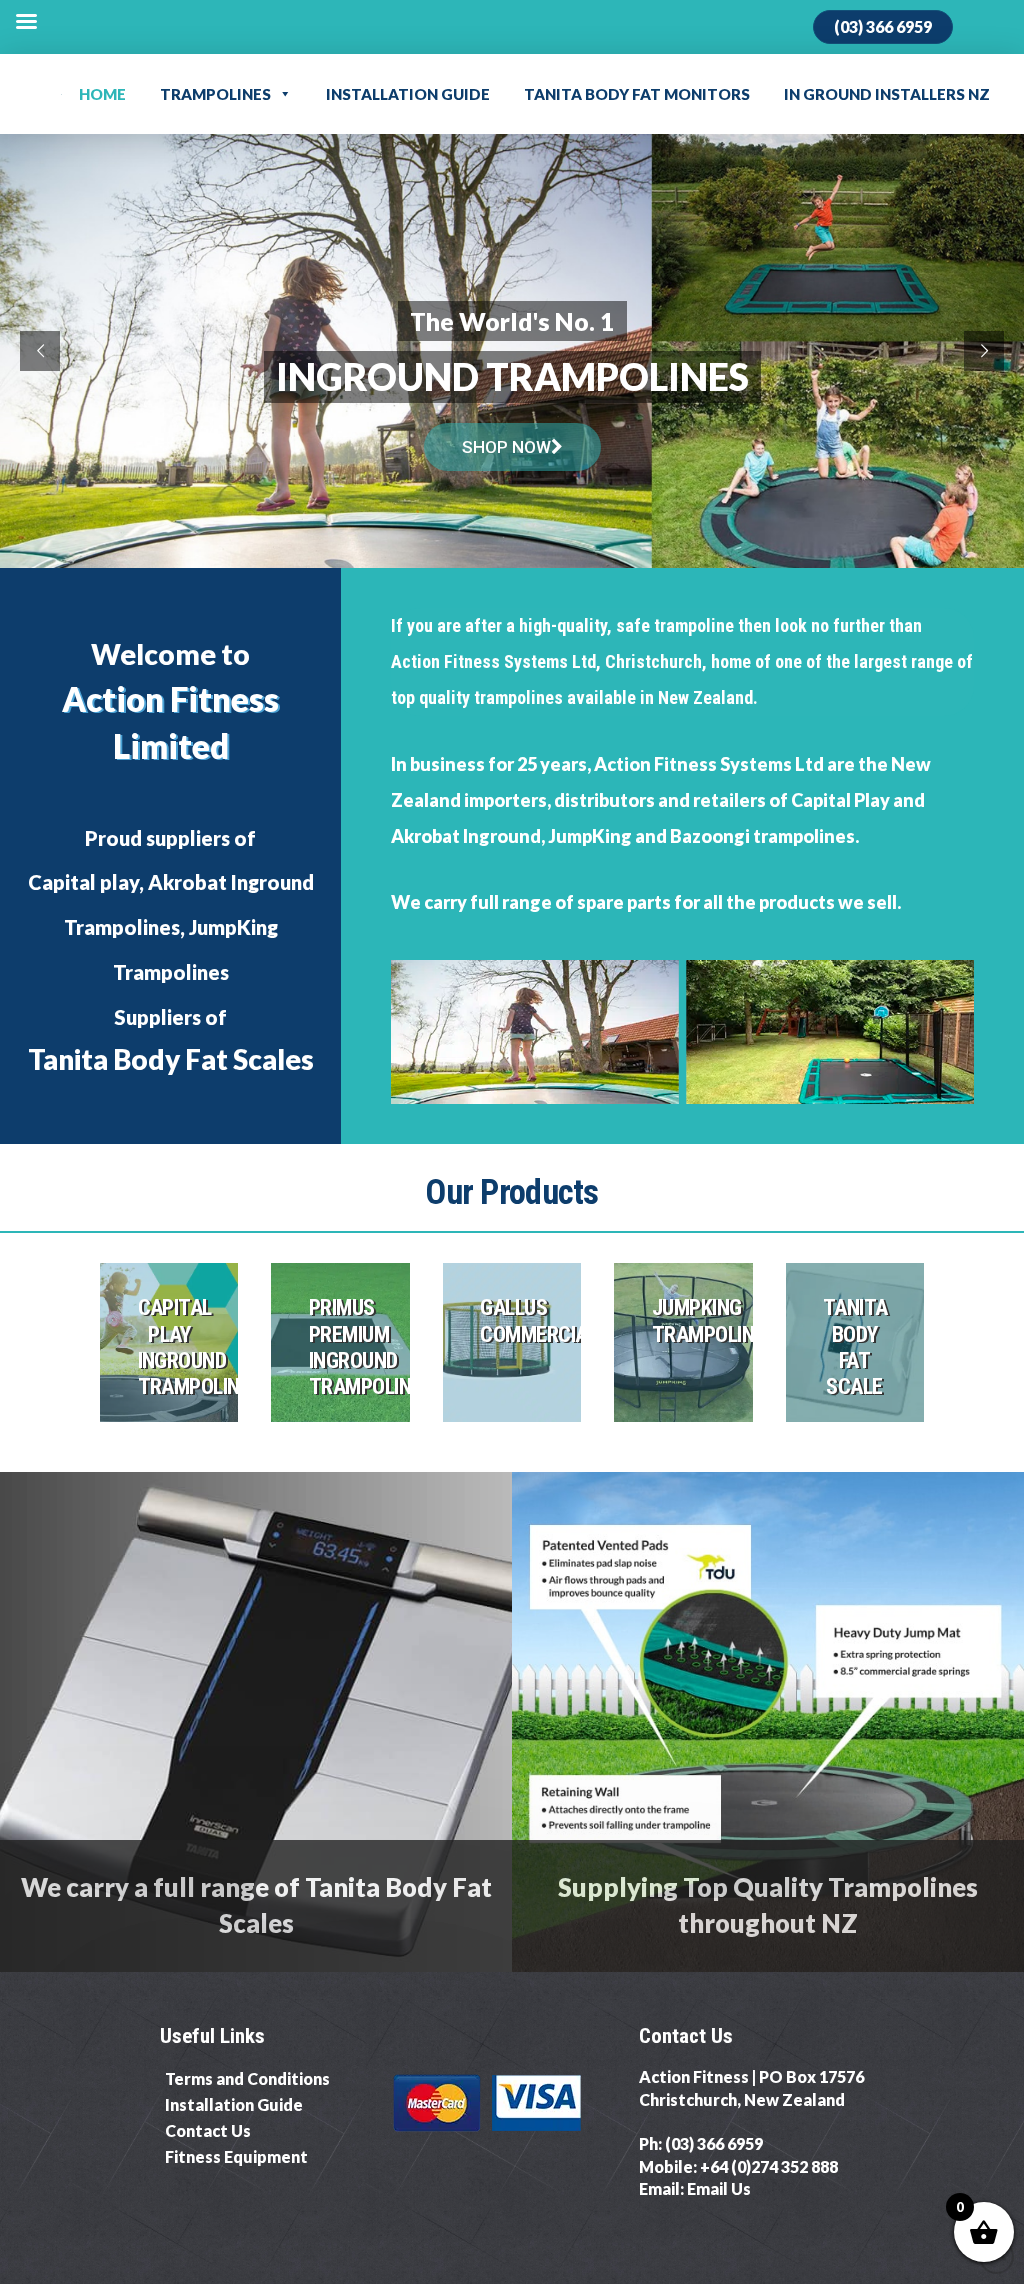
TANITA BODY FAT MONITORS (637, 94)
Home (102, 94)
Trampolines (215, 94)
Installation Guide (408, 94)
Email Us (719, 2188)
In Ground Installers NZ (887, 94)
